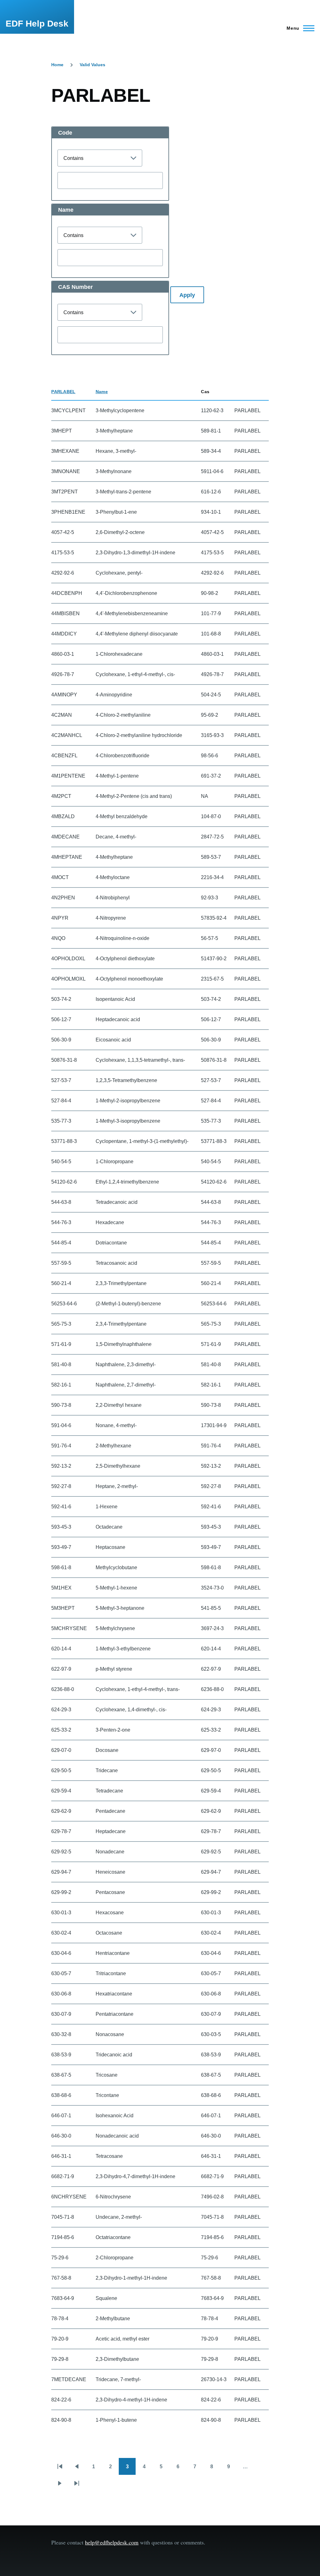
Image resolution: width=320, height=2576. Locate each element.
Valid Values (92, 65)
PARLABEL (63, 392)
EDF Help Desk (37, 24)
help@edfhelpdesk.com (112, 2542)
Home (57, 65)
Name (102, 392)
